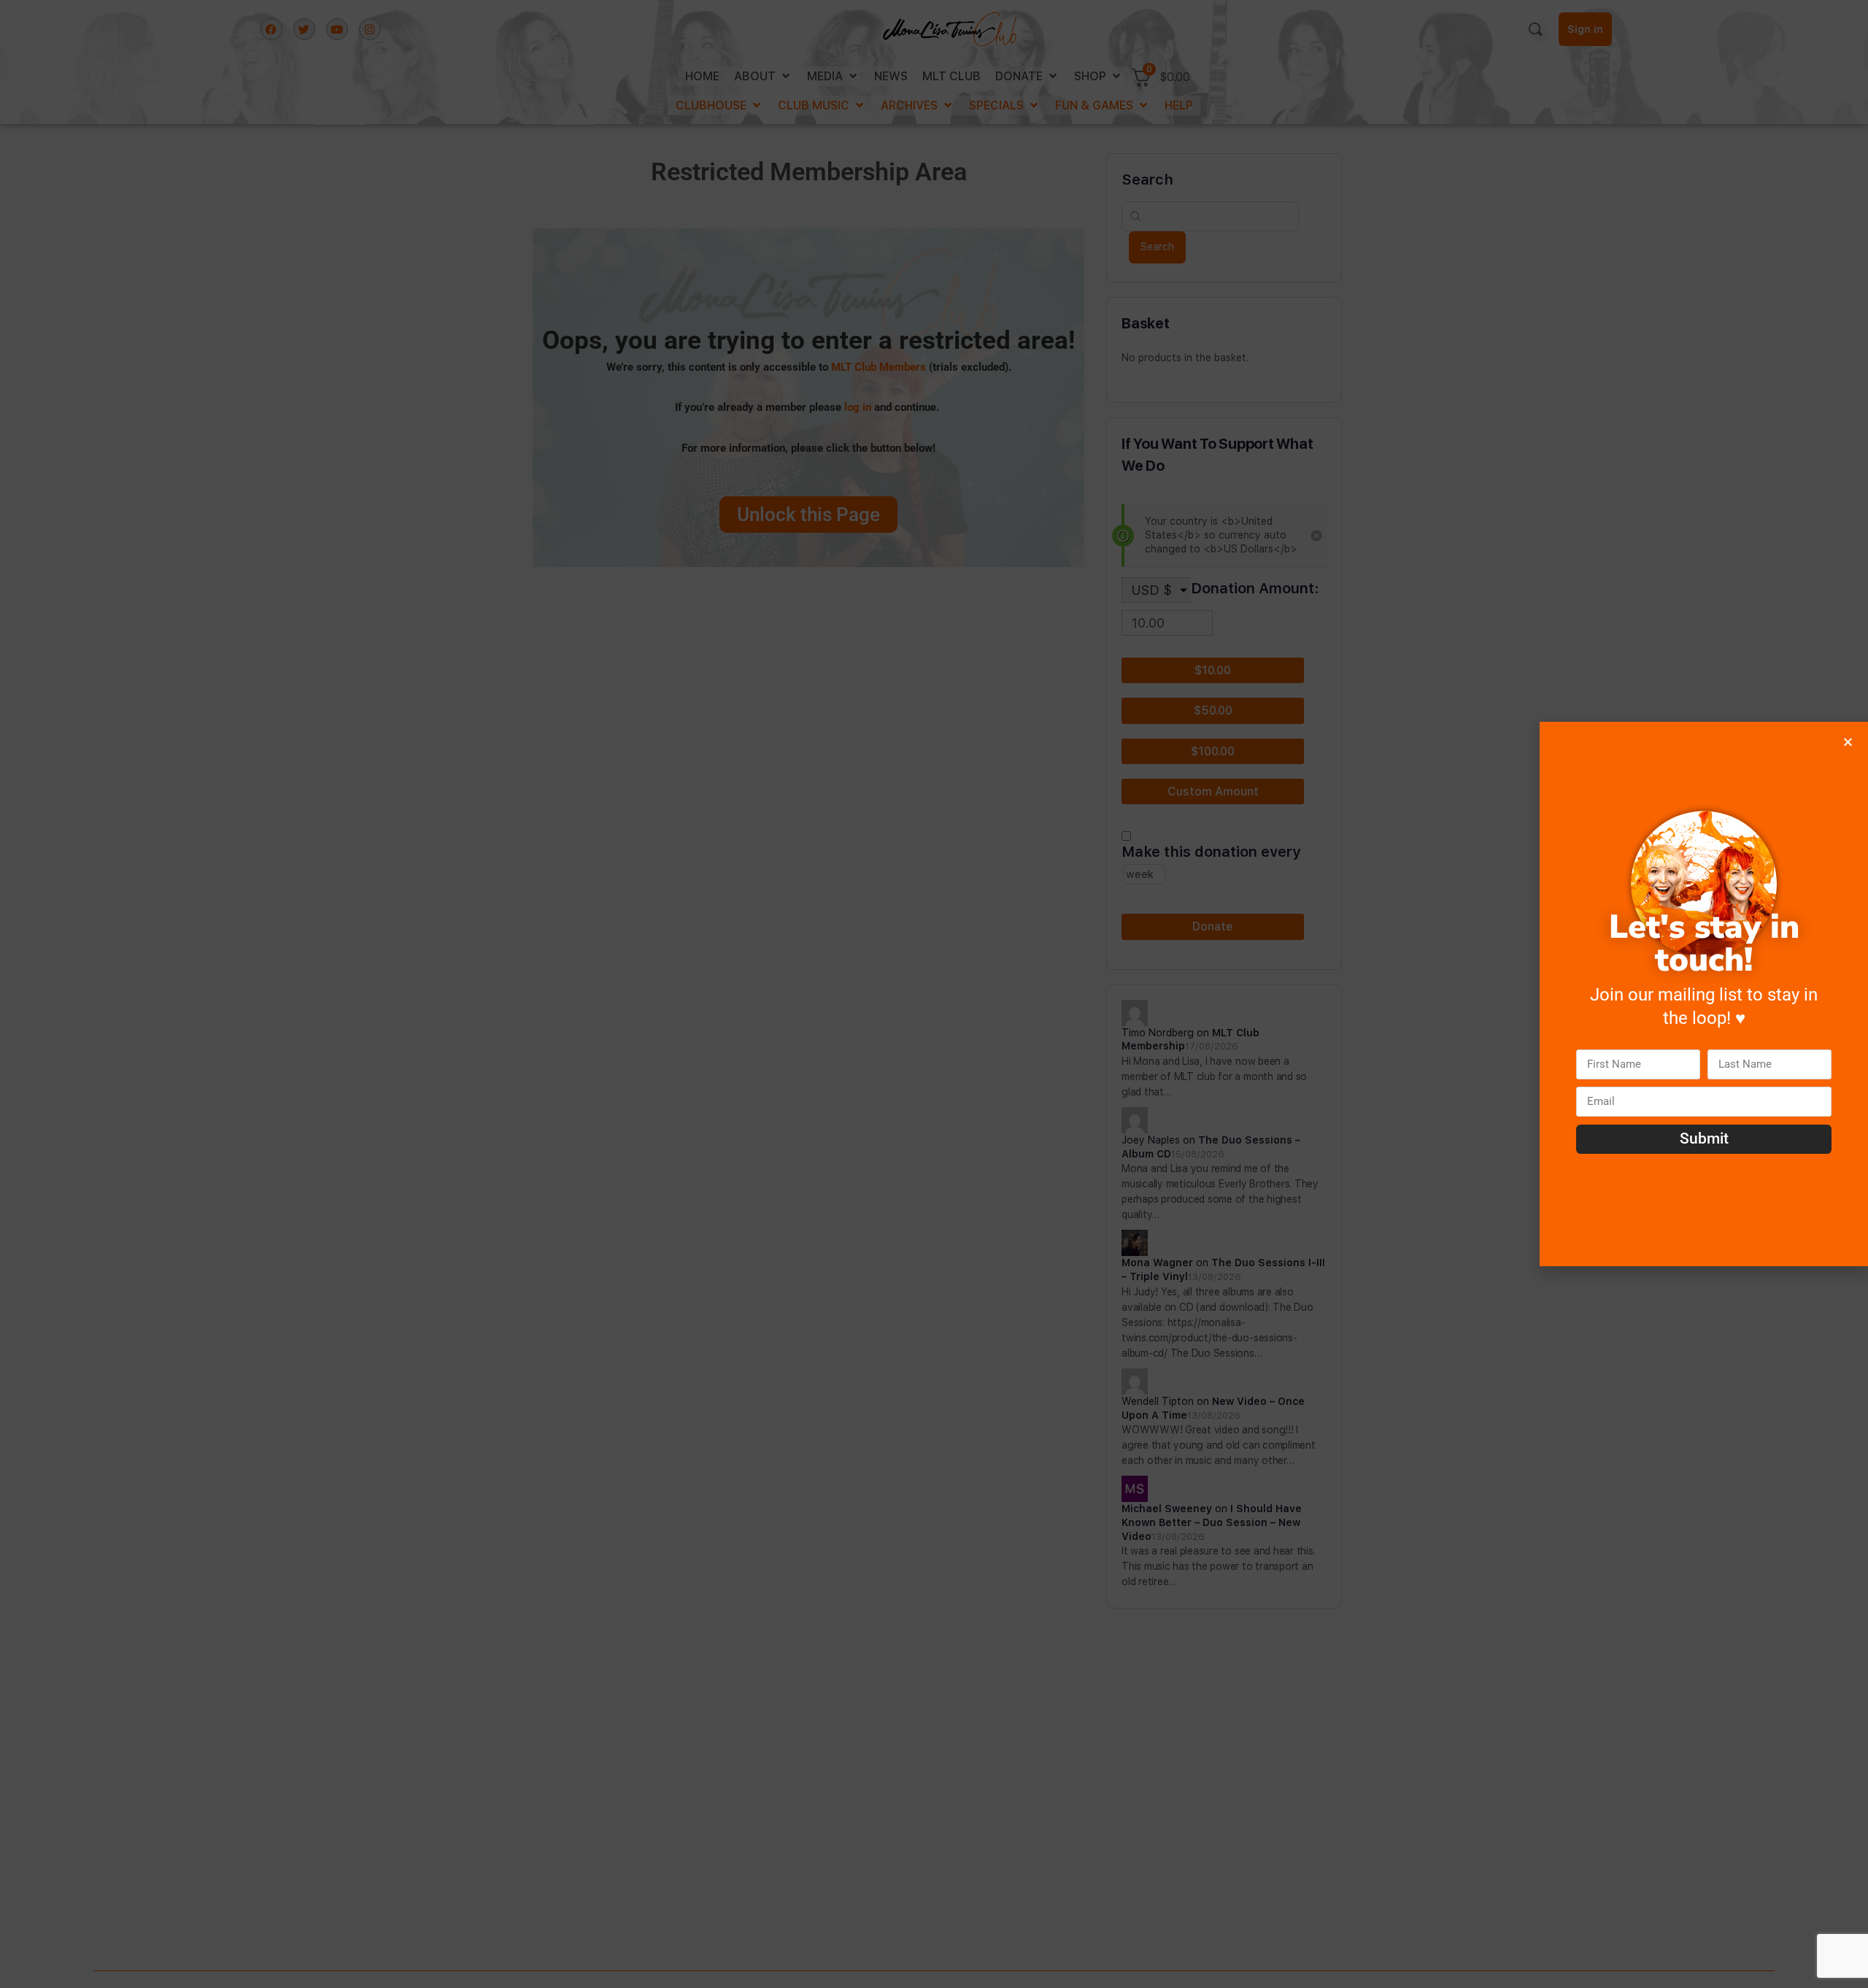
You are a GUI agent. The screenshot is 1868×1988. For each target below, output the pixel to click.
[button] (1848, 742)
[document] (934, 994)
